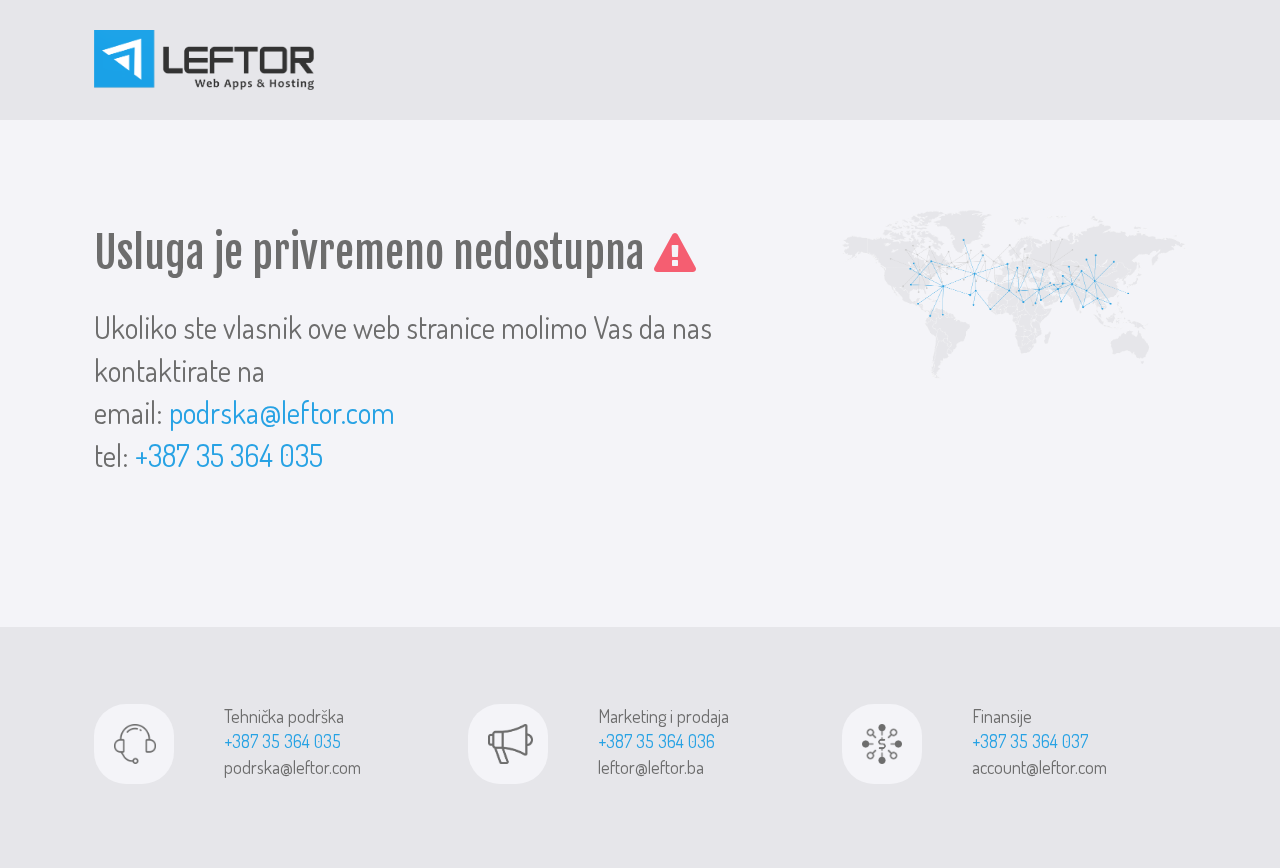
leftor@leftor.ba (651, 767)
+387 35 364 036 (656, 741)
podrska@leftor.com (282, 412)
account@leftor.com (1039, 767)
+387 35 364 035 (229, 455)
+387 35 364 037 (1030, 741)
